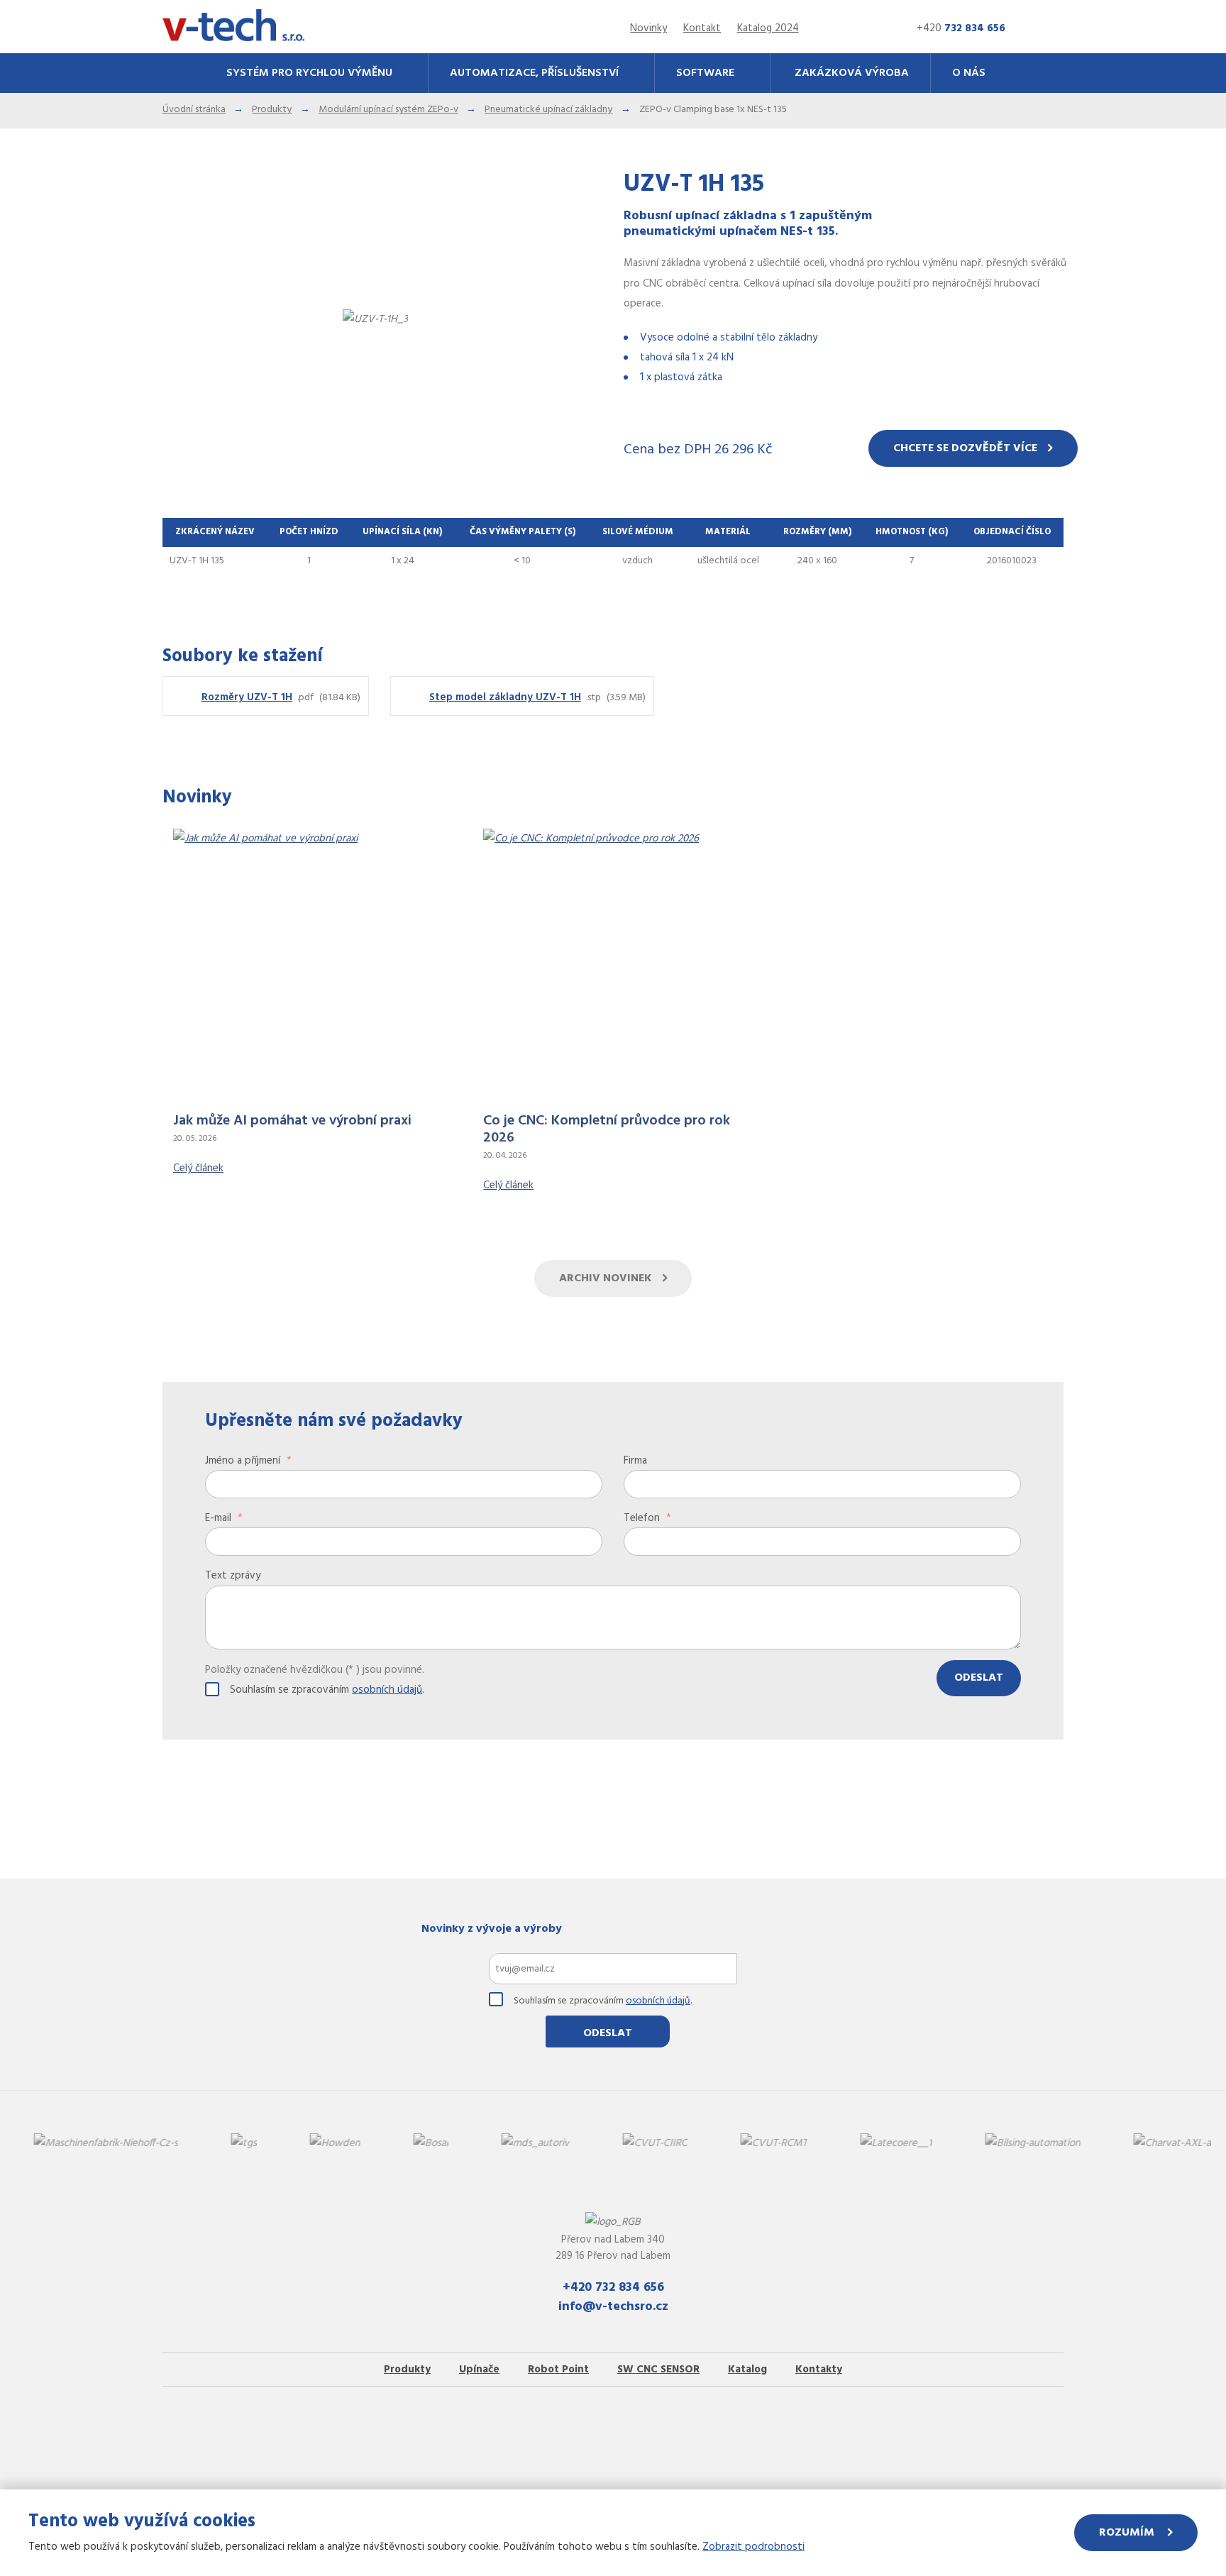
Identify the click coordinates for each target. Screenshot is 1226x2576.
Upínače (479, 2370)
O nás (969, 73)
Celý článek (198, 1168)
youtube (641, 2425)
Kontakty (819, 2370)
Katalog (747, 2370)
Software (705, 73)
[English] (874, 29)
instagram (585, 2425)
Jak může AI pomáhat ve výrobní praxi (292, 1121)
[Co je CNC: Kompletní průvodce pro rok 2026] (615, 971)
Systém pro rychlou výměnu (309, 73)
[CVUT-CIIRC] (536, 2144)
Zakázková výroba (852, 73)
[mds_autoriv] (416, 2144)
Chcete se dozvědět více (965, 448)
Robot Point (558, 2370)
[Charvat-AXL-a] (1053, 2144)
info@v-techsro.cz (613, 2307)
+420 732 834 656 (613, 2288)
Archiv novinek (606, 1278)
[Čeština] (849, 29)
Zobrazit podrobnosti (753, 2547)
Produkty (407, 2370)
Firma (635, 1461)
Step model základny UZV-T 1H (505, 697)
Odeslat (979, 1678)
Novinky (648, 28)
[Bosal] (312, 2144)
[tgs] (125, 2144)
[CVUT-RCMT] (655, 2144)
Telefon (647, 1518)
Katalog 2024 (768, 28)
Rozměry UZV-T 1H (247, 697)
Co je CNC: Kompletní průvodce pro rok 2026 (607, 1129)
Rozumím (1128, 2533)
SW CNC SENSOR (658, 2370)
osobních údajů (387, 1690)
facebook (699, 2425)
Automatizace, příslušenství (534, 73)
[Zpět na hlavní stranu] (233, 26)
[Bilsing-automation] (914, 2144)
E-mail (224, 1518)
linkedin (527, 2425)
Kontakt (702, 28)
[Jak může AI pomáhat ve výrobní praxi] (305, 971)
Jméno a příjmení (248, 1461)
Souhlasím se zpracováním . (327, 1690)
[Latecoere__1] (777, 2144)
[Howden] (216, 2144)
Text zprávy (233, 1576)
